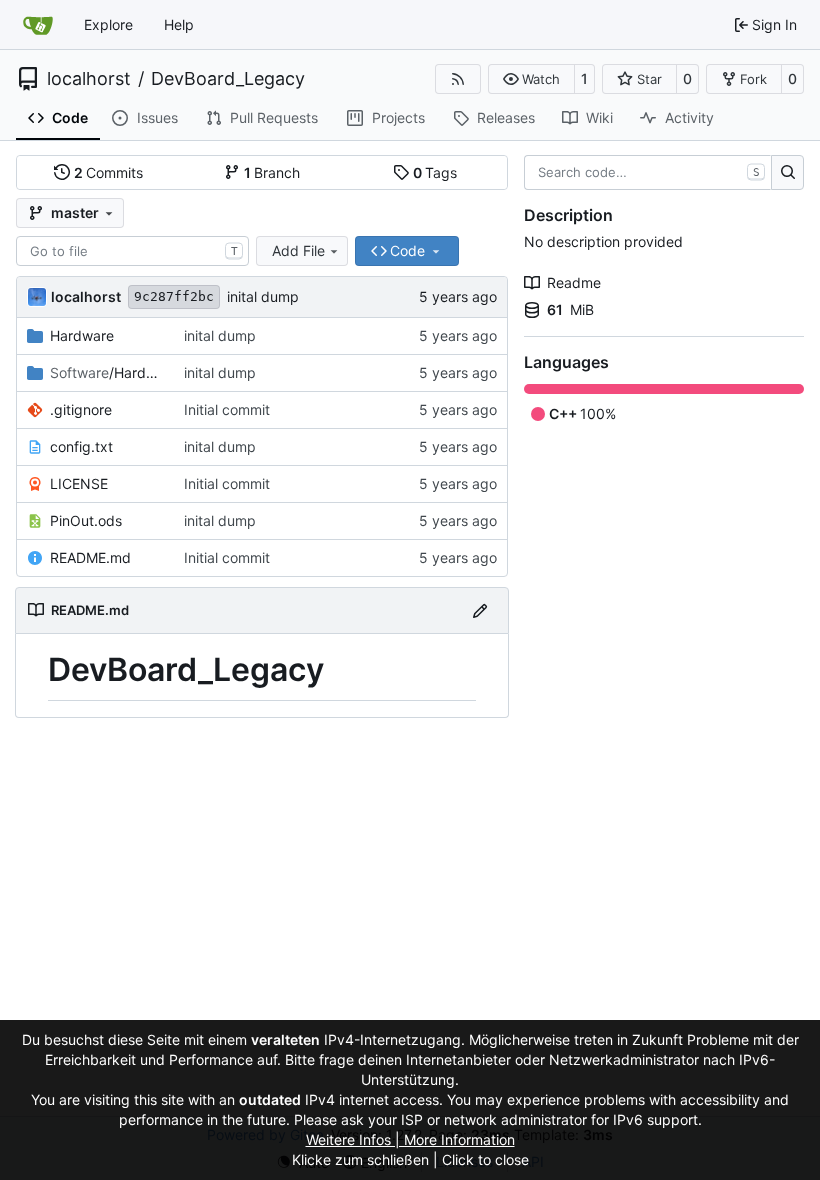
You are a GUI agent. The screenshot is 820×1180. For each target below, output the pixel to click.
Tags (435, 172)
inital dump (263, 296)
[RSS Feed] (458, 79)
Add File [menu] (298, 250)
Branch (272, 172)
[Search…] (787, 173)
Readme (574, 282)
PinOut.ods (86, 520)
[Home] (38, 25)
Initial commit (227, 409)
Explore (108, 24)
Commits (109, 172)
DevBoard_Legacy (228, 79)
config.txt (81, 446)
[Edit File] (480, 610)
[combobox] (132, 251)
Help (179, 24)
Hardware (82, 335)
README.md (90, 557)
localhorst (89, 79)
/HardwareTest (107, 372)
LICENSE (79, 483)
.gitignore (81, 409)
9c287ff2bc (174, 296)
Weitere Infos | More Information (410, 1139)
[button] (531, 79)
